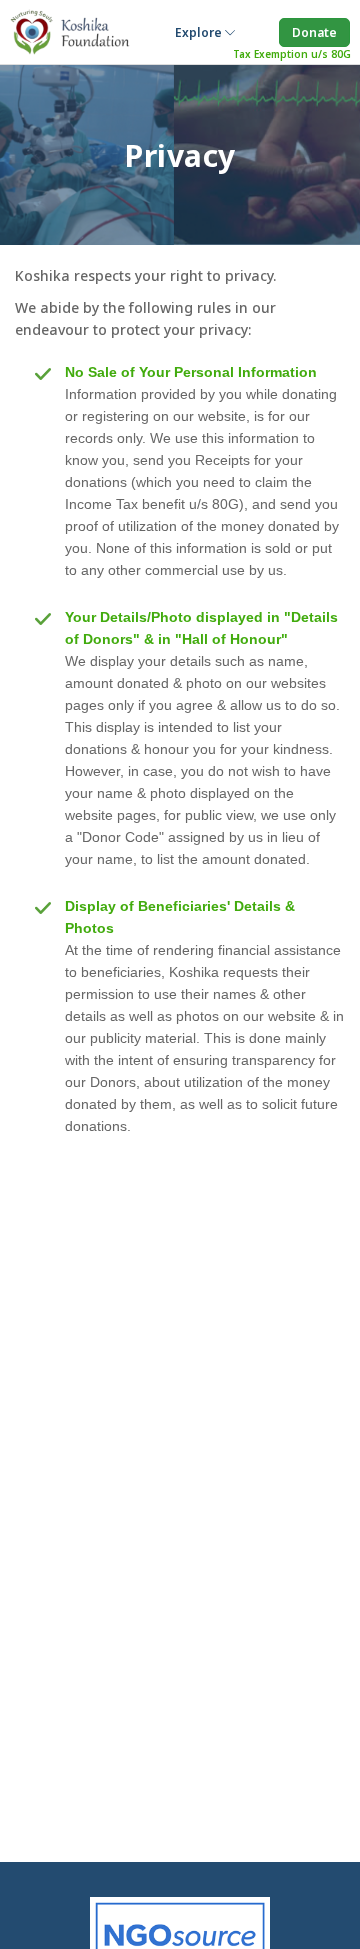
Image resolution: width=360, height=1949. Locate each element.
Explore (200, 32)
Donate (314, 32)
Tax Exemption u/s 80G (292, 54)
